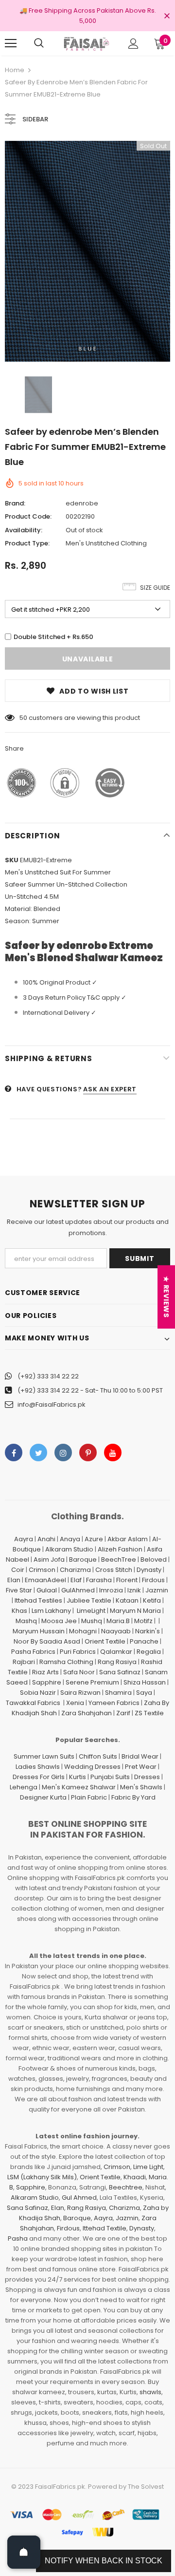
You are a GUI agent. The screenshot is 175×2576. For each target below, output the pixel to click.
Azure (94, 1539)
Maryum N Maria (135, 1611)
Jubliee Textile (89, 1600)
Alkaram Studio (69, 1549)
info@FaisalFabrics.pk (52, 1404)
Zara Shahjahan (87, 1713)
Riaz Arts (45, 1672)
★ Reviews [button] (166, 1297)
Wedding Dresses (92, 1767)
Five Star (19, 1590)
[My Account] (133, 44)
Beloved (154, 1559)
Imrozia (111, 1590)
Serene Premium (92, 1682)
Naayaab (116, 1631)
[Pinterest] (88, 1453)
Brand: (15, 503)
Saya (144, 1693)
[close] (167, 17)
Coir (18, 1570)
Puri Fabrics (78, 1652)
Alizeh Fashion (120, 1549)
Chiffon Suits (98, 1756)
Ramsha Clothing (66, 1662)
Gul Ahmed (79, 2198)
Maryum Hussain (39, 1631)
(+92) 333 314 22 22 (48, 1376)
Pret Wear (141, 1767)
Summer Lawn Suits (44, 1756)
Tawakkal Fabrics (33, 1703)
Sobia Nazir (38, 1693)
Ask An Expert (110, 1089)
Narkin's (148, 1631)
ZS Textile (149, 1713)
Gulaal (47, 1590)
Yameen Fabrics (114, 1703)
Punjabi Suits (110, 1777)
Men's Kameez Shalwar (79, 1787)
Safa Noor (79, 1672)
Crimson (42, 1570)
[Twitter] (38, 1453)
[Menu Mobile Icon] (11, 43)
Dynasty (149, 1570)
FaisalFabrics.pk (60, 2487)
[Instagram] (63, 1453)
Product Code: (28, 516)
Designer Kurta (43, 1797)
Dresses (147, 1777)
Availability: (24, 530)
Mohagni (83, 1631)
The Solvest (146, 2487)
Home (15, 70)
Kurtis (78, 1777)
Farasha (99, 1580)
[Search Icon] (39, 43)
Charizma (75, 1570)
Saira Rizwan (80, 1693)
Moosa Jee (59, 1621)
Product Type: (27, 543)
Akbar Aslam (128, 1539)
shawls (150, 2392)
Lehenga (24, 1787)
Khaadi (135, 2177)
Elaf (76, 1580)
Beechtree (126, 2187)
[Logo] (86, 44)
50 (23, 718)
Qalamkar (116, 1652)
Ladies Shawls (38, 1767)
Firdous (153, 1580)
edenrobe (82, 503)
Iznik (134, 1590)
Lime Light (148, 2167)
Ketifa (152, 1600)
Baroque (83, 1559)
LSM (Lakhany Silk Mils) (42, 2177)
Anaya (70, 1539)
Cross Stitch (114, 1570)
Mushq (92, 1621)
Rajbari (24, 1662)
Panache (144, 1641)
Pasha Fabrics (33, 1652)
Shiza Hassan (145, 1682)
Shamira (118, 1693)
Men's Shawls (141, 1787)
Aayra (24, 1539)
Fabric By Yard (133, 1797)
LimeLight (91, 1611)
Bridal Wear (140, 1756)
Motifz (143, 1621)
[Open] (24, 2552)
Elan (14, 1580)
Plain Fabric (89, 1797)
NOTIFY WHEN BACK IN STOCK (104, 2561)
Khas (19, 1611)
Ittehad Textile (105, 2228)
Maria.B (118, 1621)
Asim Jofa (49, 1559)
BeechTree (119, 1559)
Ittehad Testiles (38, 1600)
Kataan (127, 1600)
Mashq (26, 1621)
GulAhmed (78, 1590)
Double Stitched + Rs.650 (53, 637)
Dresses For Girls (39, 1777)
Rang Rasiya (117, 1662)
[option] (87, 251)
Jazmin (157, 1590)
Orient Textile (105, 1641)
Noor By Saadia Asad (47, 1641)
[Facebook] (14, 1453)
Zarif (123, 1713)
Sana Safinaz (120, 1672)
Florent (127, 1580)
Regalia (149, 1652)
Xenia (75, 1703)
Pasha (18, 2238)
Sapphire (47, 1682)
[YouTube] (113, 1453)
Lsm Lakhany (51, 1611)
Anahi (46, 1539)
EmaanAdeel (45, 1580)
